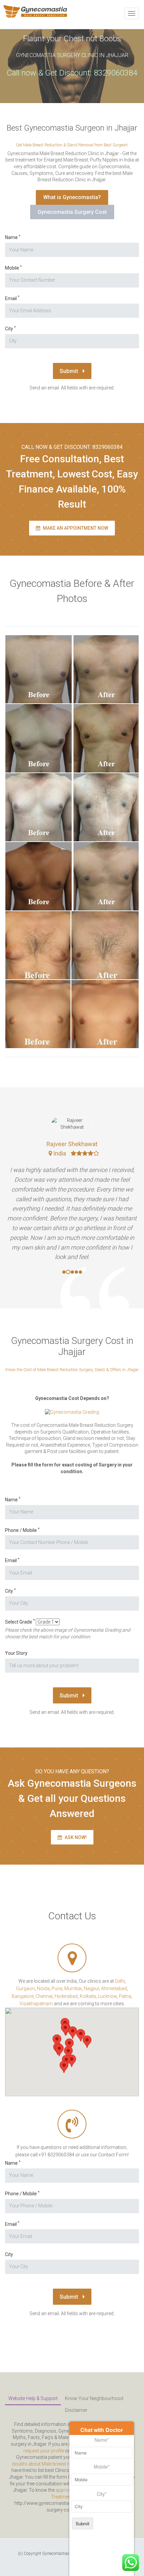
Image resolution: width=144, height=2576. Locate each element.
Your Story (16, 1653)
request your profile (44, 2451)
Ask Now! (75, 1837)
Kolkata (88, 1996)
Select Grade (20, 1622)
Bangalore (23, 1996)
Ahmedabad (114, 1988)
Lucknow (107, 1996)
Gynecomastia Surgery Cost (72, 212)
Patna (125, 1996)
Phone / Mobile (22, 1530)
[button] (59, 2050)
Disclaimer (76, 2410)
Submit (69, 371)
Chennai (44, 1996)
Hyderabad (66, 1996)
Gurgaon (25, 1988)
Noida (43, 1988)
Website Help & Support (33, 2398)
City (10, 329)
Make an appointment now (75, 528)
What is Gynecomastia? (72, 197)
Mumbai (73, 1988)
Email (12, 298)
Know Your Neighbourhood (94, 2398)
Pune (57, 1988)
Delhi (120, 1981)
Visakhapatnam (36, 2004)
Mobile (13, 268)
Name (13, 237)
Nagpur (91, 1988)
